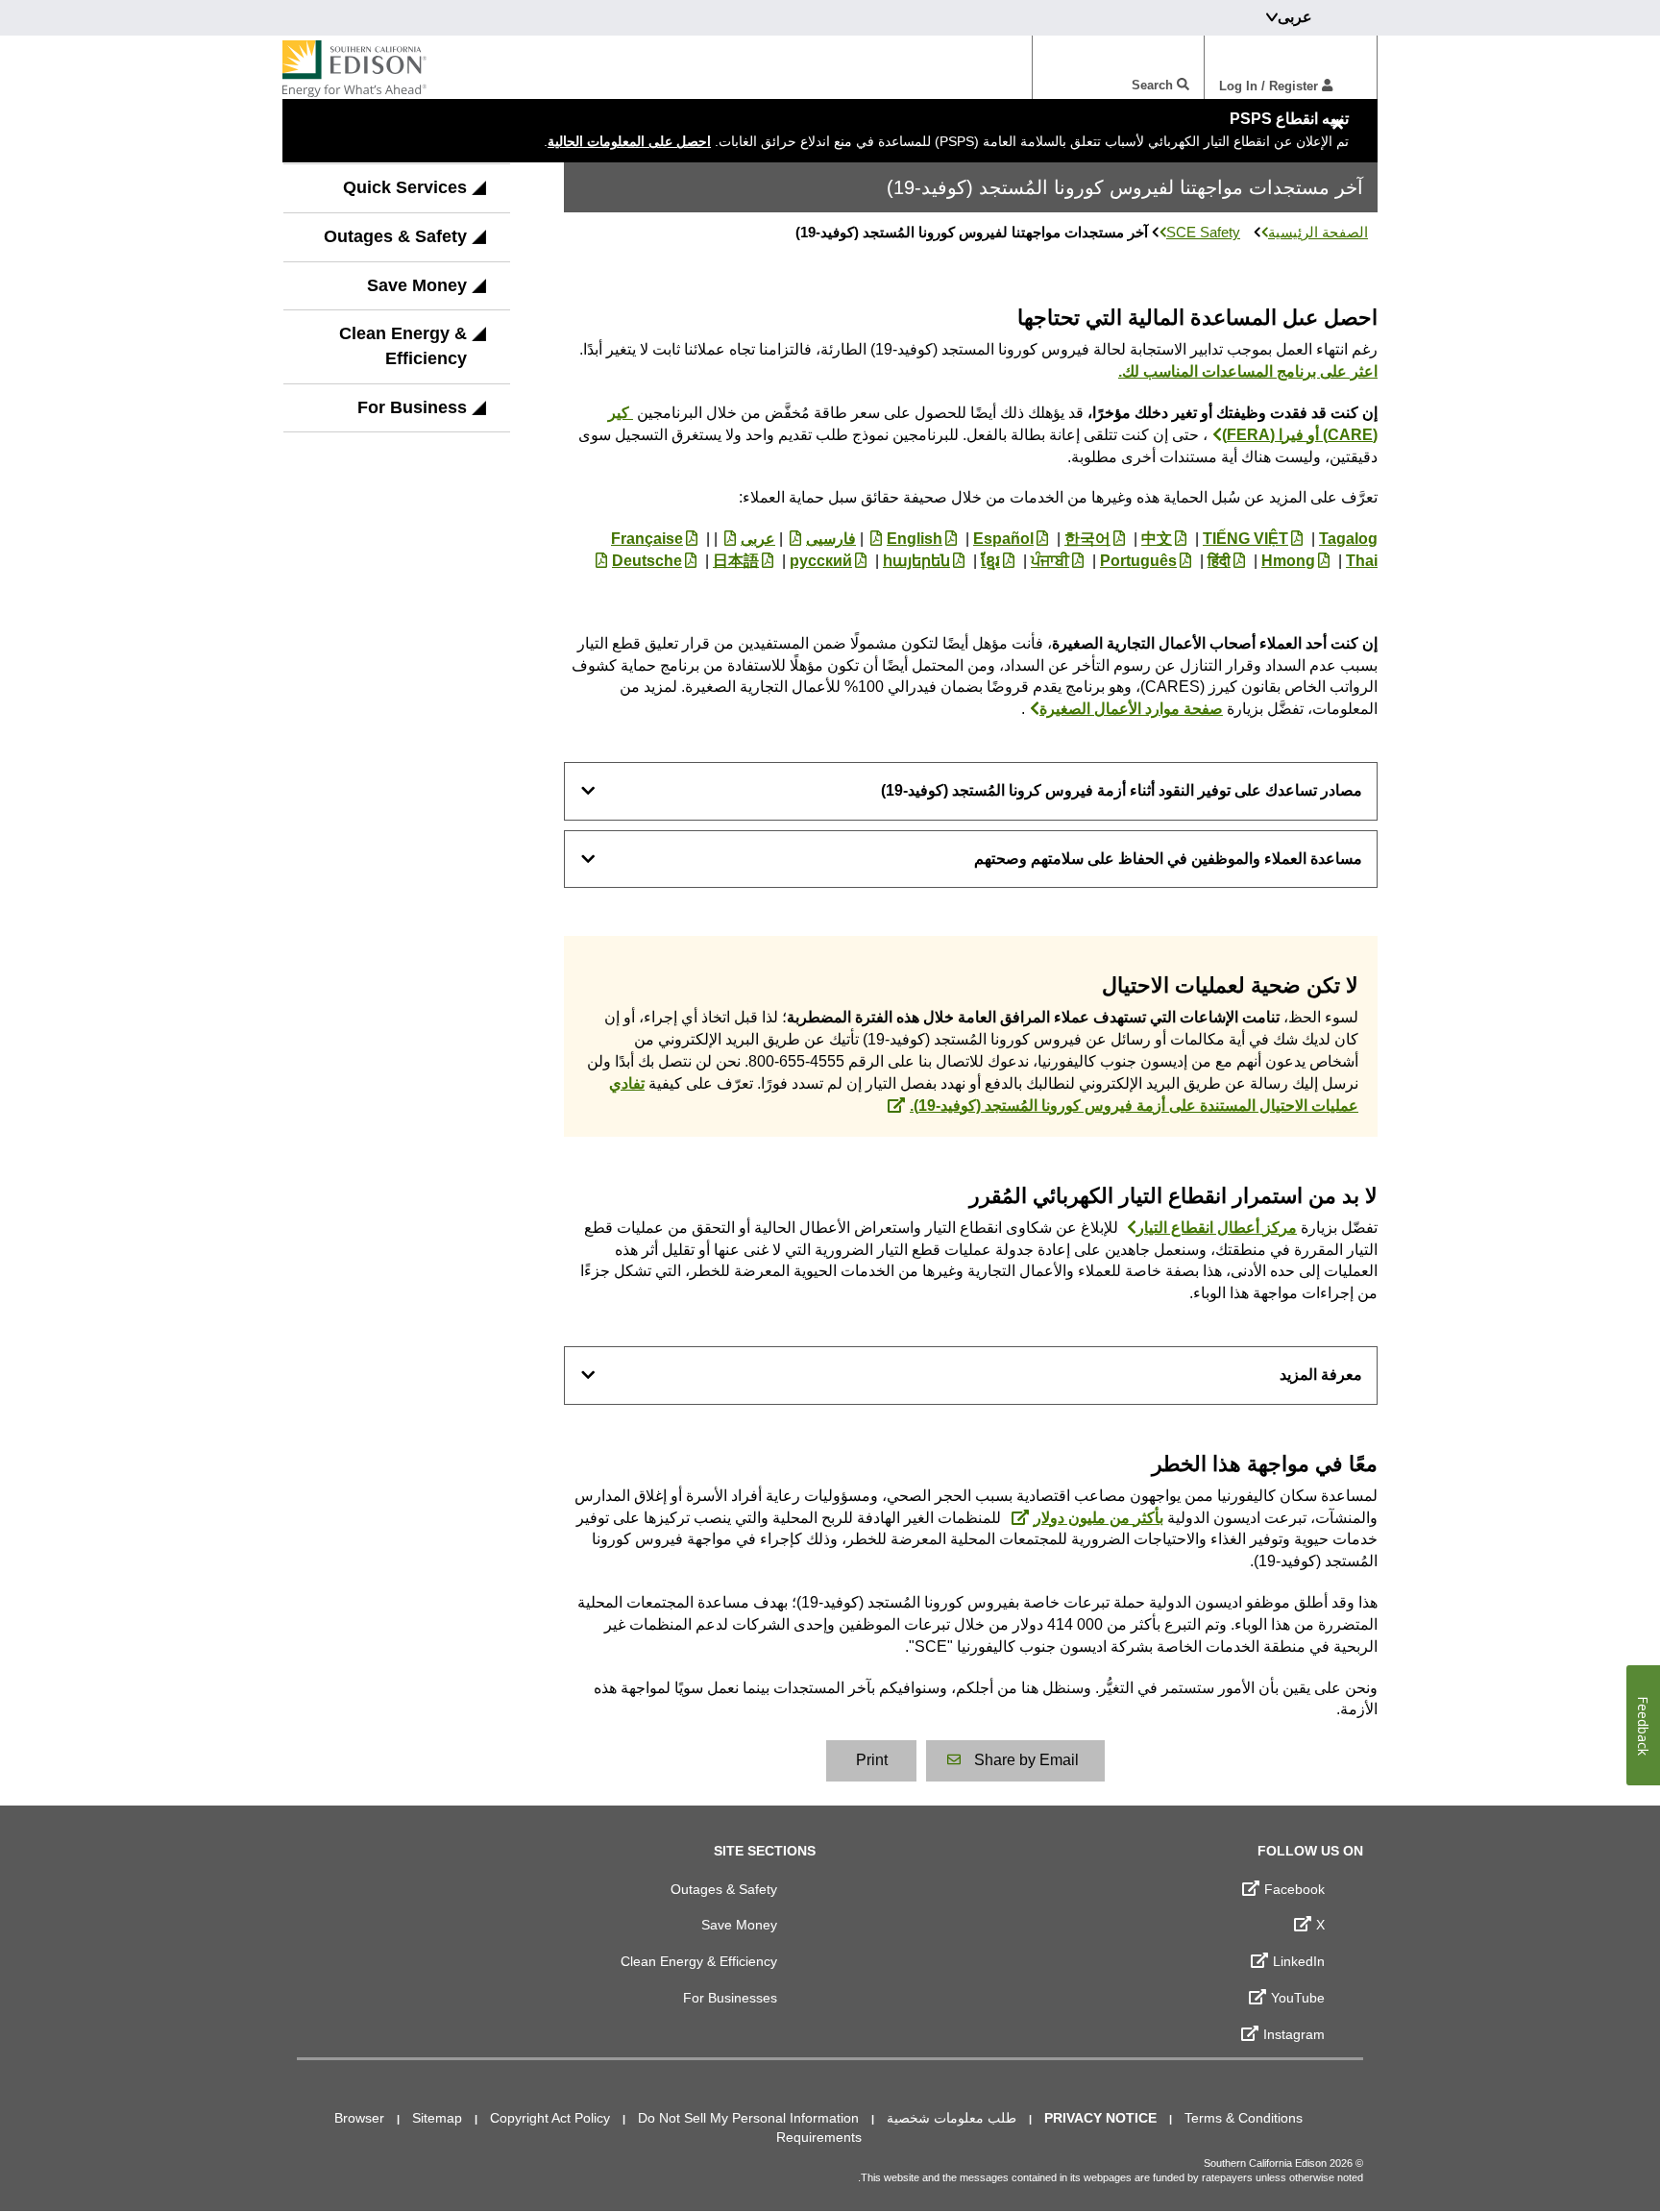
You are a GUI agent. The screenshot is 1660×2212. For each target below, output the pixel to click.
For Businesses (730, 1998)
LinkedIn (1299, 1961)
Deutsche (647, 561)
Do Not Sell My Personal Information (748, 2118)
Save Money (417, 285)
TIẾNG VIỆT (1245, 539)
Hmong (1288, 561)
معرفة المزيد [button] (1321, 1375)
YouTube (1298, 1998)
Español (1003, 539)
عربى (758, 539)
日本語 (736, 561)
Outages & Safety (395, 236)
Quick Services (405, 187)
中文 (1157, 539)
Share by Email (1026, 1760)
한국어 (1087, 539)
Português (1138, 561)
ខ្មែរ (990, 561)
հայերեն (916, 561)
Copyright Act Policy (550, 2118)
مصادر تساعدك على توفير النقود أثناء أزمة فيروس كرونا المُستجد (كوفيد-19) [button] (1122, 790)
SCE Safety (1203, 232)
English (915, 539)
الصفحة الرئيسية (1318, 232)
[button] (479, 194)
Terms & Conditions (1244, 2118)
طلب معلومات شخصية (952, 2118)
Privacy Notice (1100, 2118)
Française (647, 539)
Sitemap (437, 2118)
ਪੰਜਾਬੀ (1050, 561)
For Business (412, 407)
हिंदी (1219, 561)
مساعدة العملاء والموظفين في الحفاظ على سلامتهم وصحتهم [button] (1168, 859)
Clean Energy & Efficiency (403, 346)
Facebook (1294, 1889)
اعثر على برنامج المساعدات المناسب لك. (1248, 371)
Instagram (1294, 2034)
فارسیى (831, 539)
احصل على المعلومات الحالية (629, 141)
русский (821, 561)
